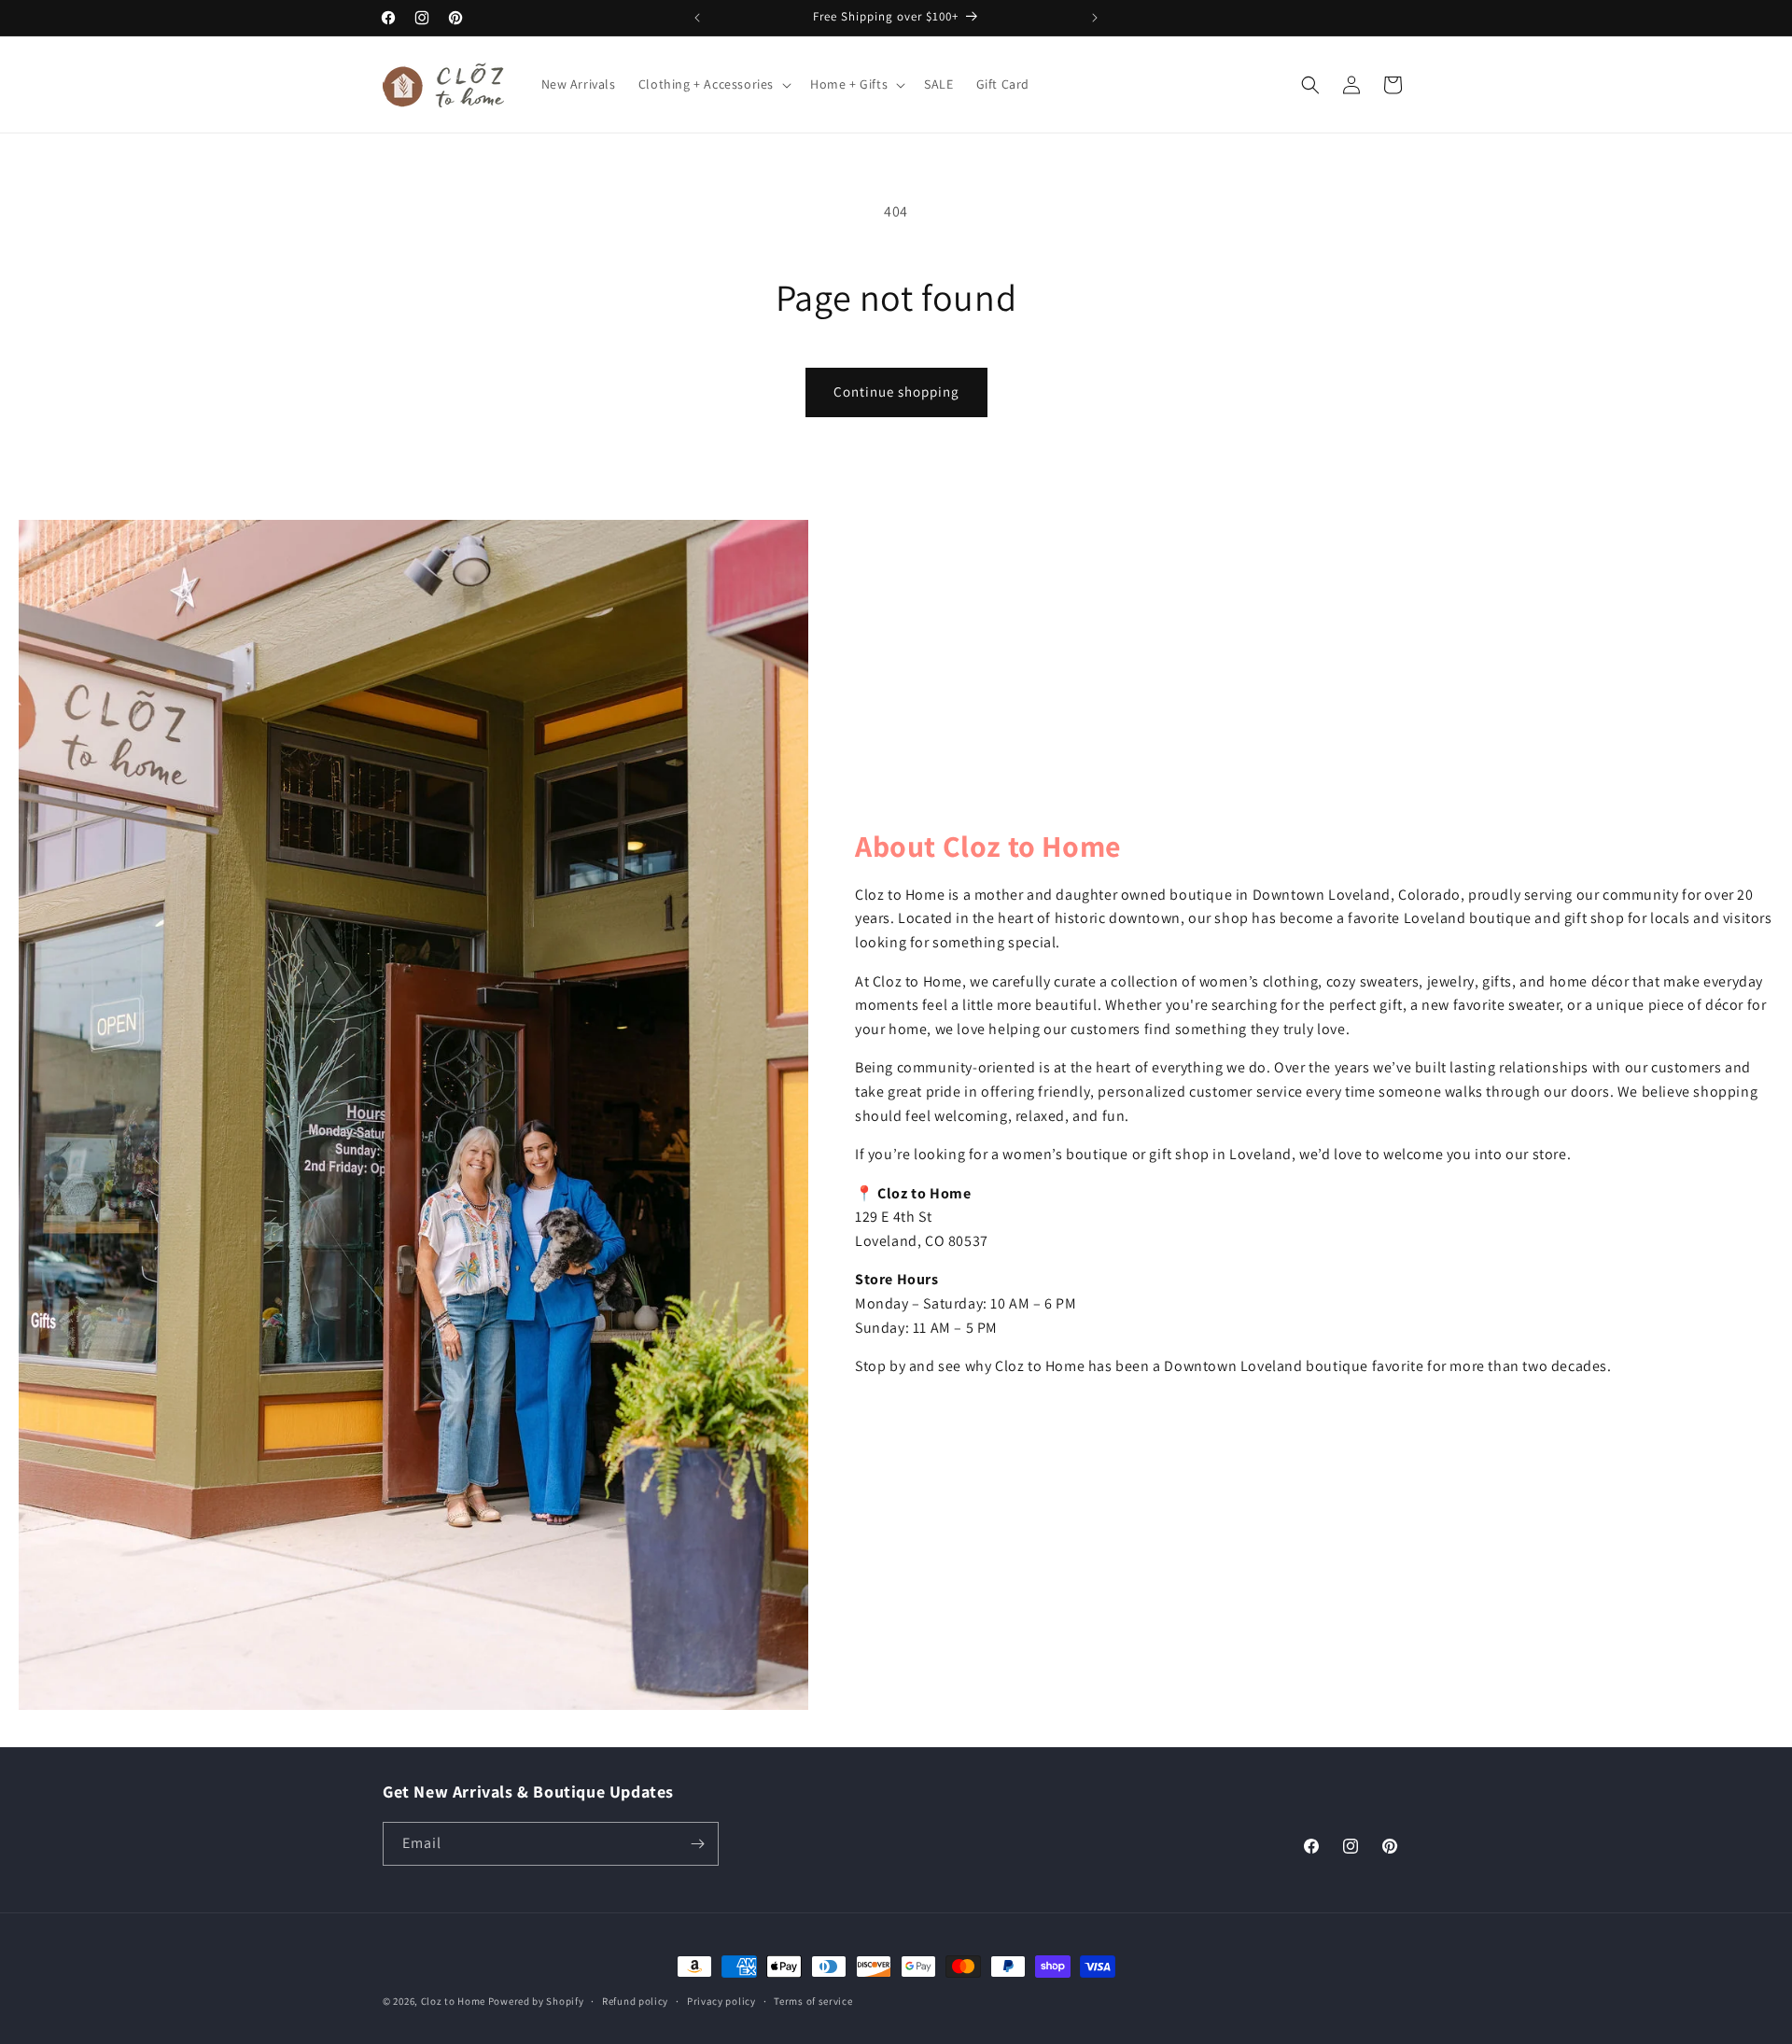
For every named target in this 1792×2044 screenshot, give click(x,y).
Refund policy (635, 2001)
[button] (713, 84)
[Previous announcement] (697, 18)
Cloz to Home (453, 2001)
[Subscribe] (697, 1844)
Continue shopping (896, 392)
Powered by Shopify (536, 2001)
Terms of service (813, 2001)
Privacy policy (721, 2001)
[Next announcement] (1095, 18)
